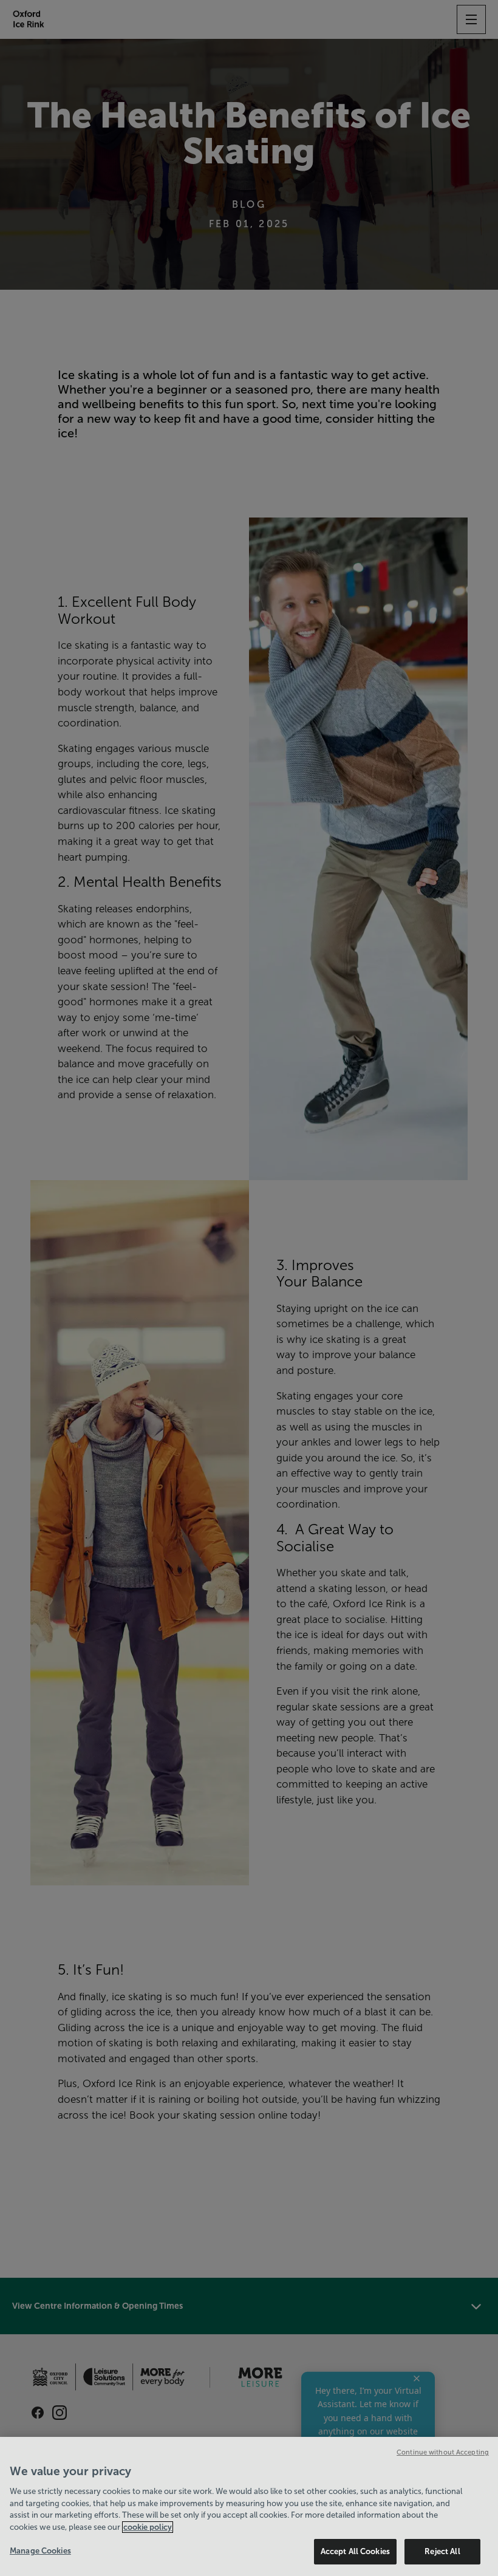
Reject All (442, 2551)
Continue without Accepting (443, 2452)
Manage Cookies (40, 2551)
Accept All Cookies (355, 2551)
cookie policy (148, 2527)
